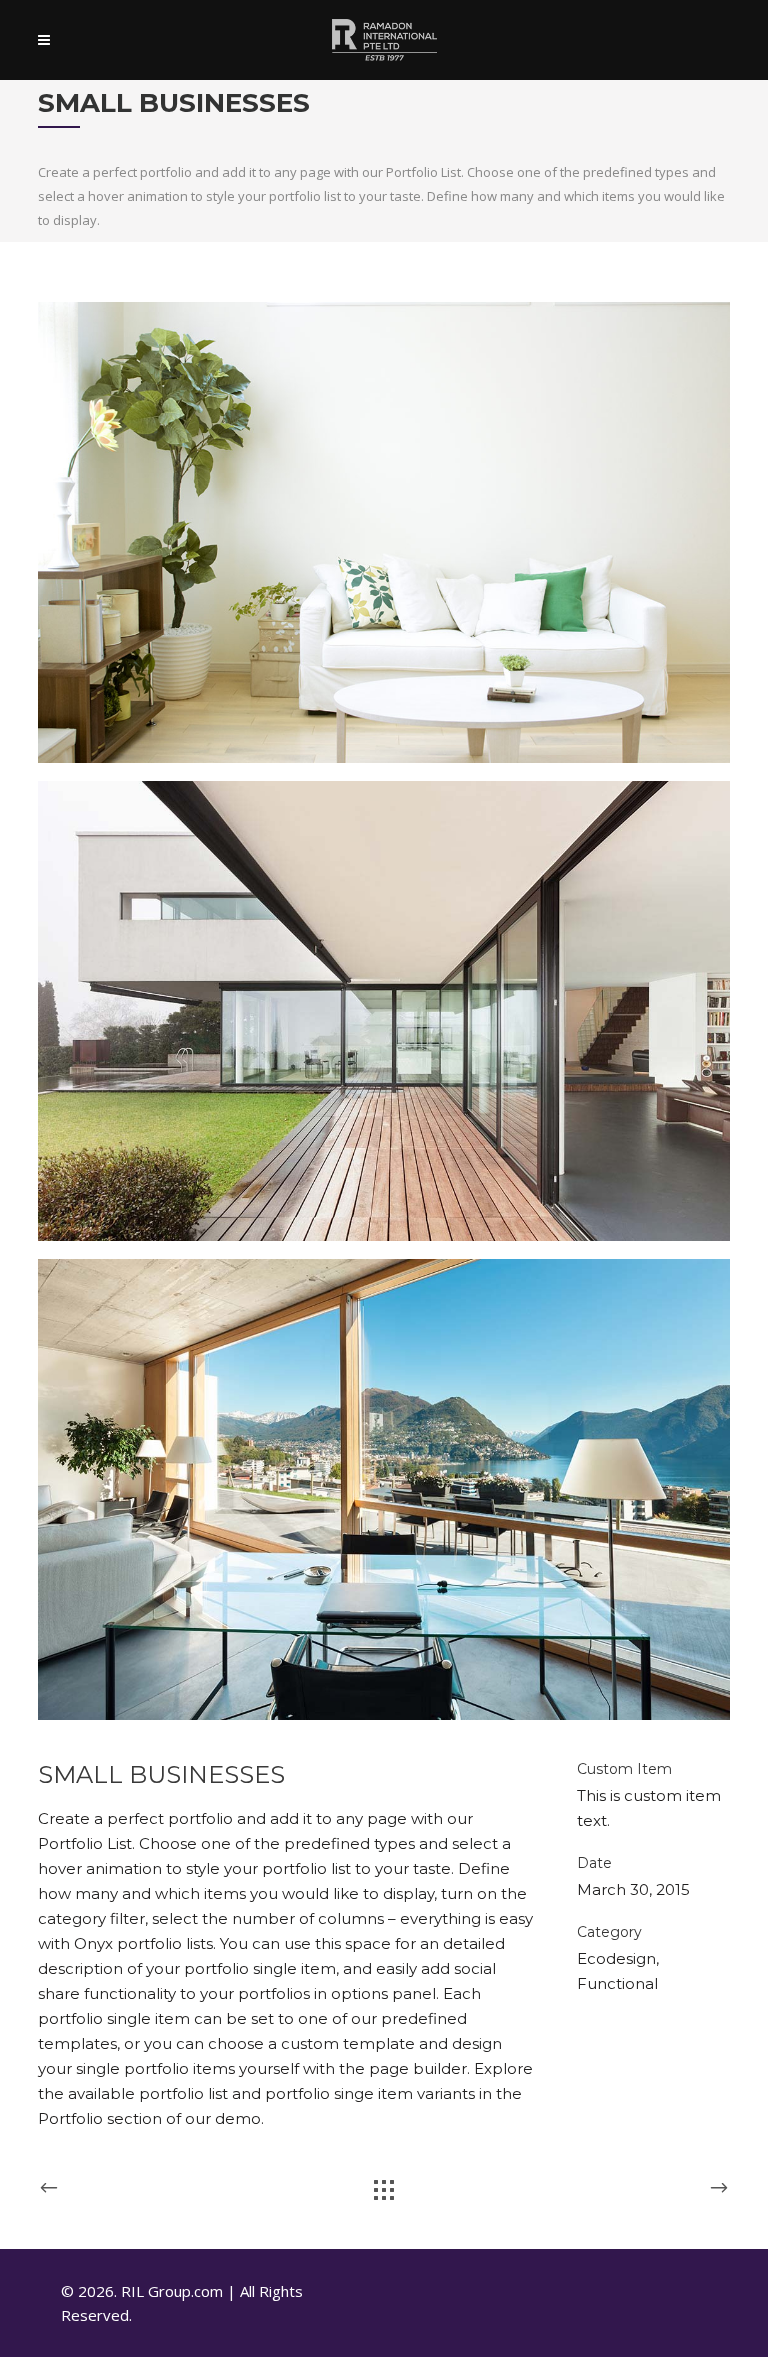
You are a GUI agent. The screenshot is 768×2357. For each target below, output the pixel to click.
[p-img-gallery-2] (383, 1011)
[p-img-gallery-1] (383, 532)
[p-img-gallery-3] (383, 1489)
